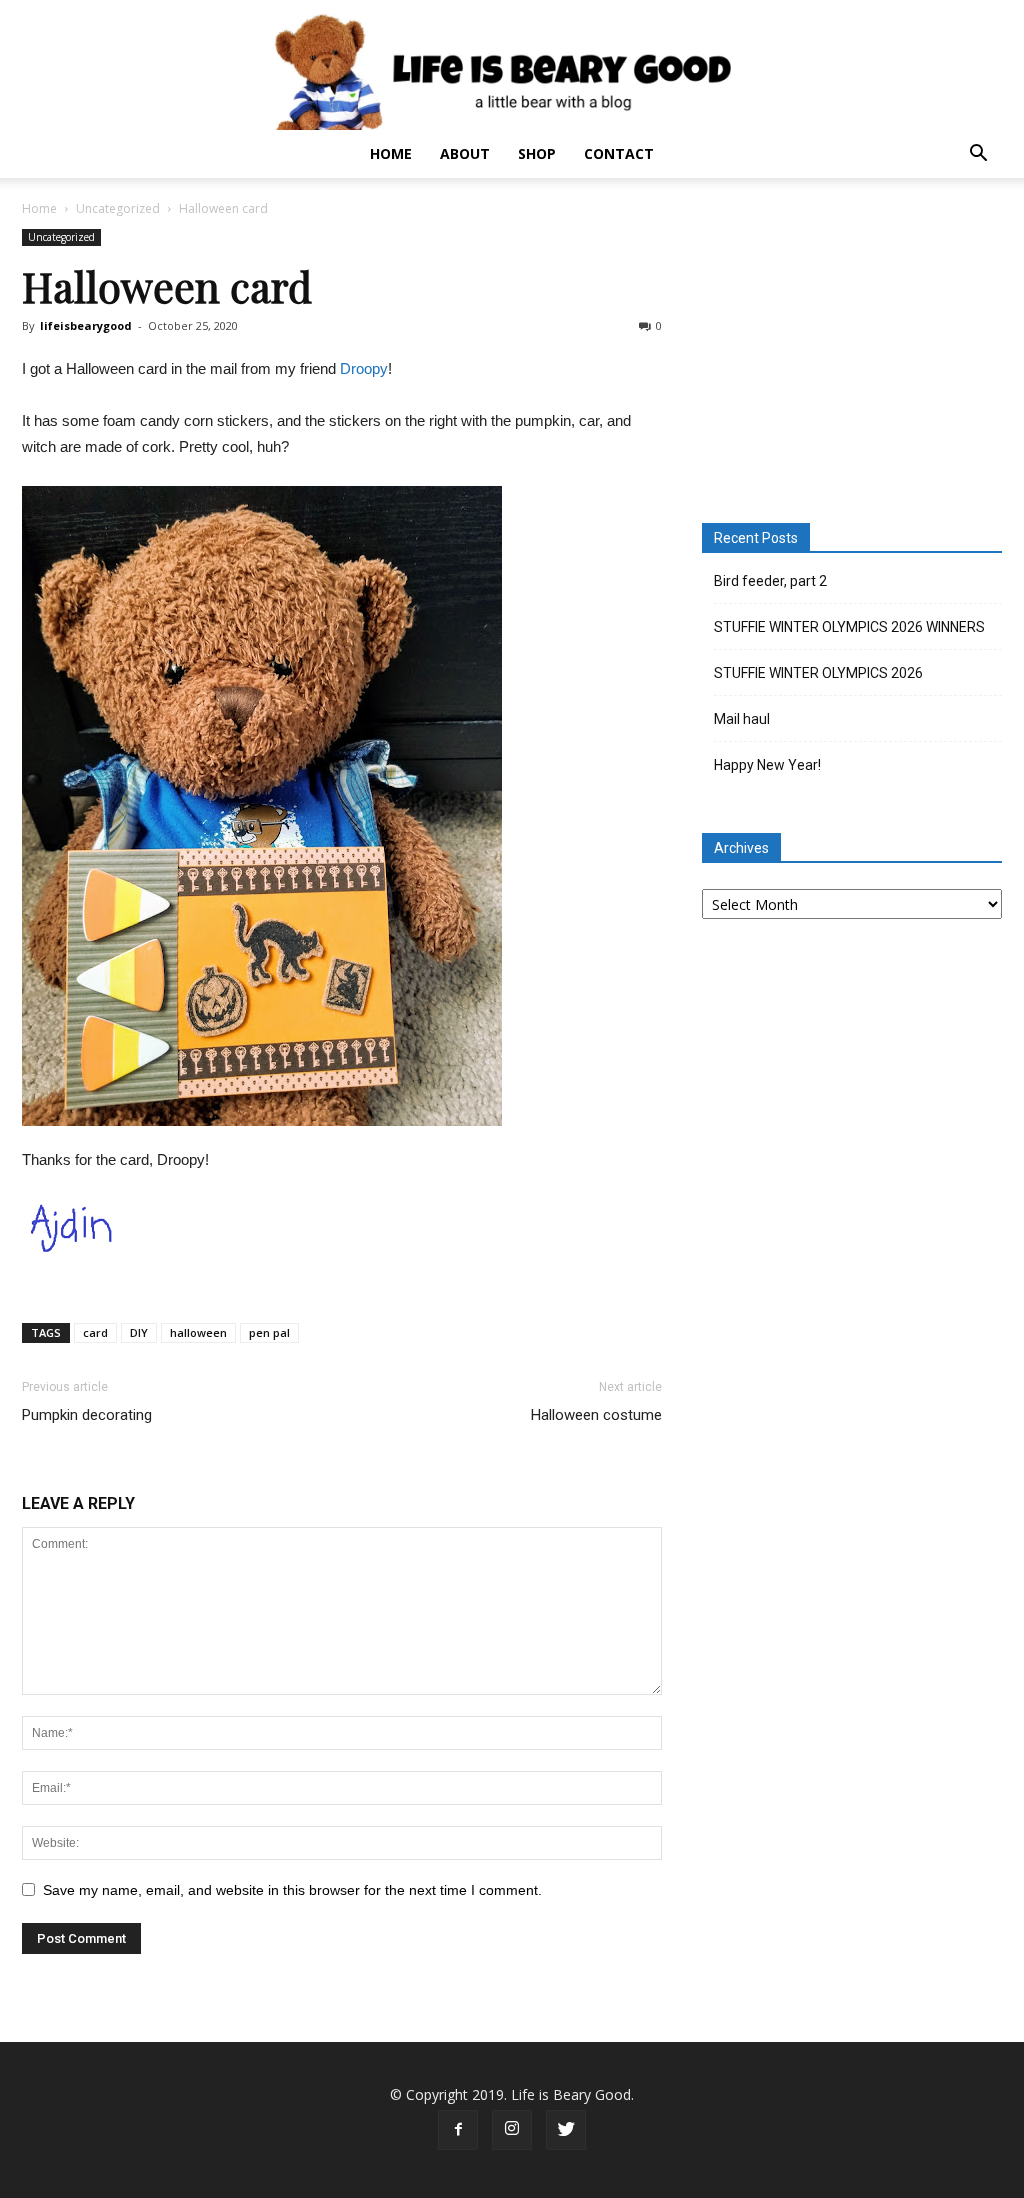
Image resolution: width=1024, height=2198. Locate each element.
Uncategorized (118, 208)
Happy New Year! (767, 765)
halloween (198, 1332)
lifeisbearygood (86, 325)
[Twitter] (566, 2130)
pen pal (269, 1332)
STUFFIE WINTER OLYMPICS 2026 (818, 673)
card (95, 1332)
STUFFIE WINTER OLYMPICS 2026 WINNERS (849, 627)
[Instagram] (512, 2130)
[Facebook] (458, 2130)
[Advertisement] (852, 354)
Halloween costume (596, 1415)
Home (391, 153)
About (465, 153)
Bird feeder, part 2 (770, 581)
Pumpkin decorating (87, 1415)
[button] (978, 155)
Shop (537, 153)
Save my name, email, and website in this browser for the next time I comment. (292, 1890)
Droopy (364, 368)
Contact (619, 153)
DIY (139, 1332)
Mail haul (742, 719)
